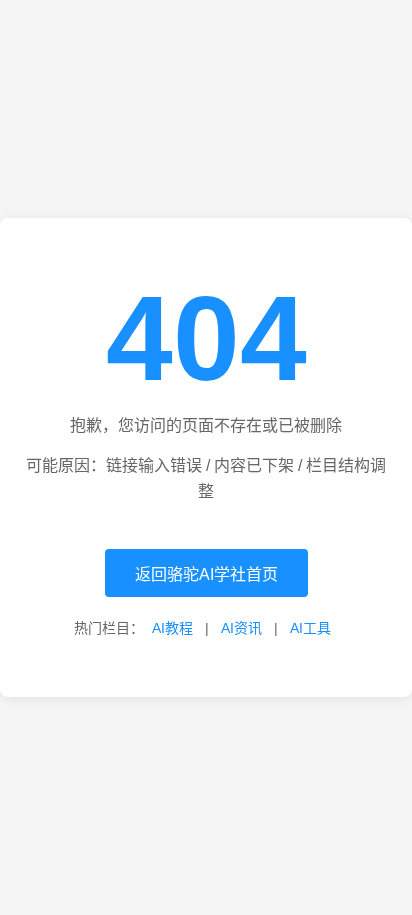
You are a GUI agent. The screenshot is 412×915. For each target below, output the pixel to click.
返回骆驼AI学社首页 (206, 574)
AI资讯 (241, 628)
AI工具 (310, 628)
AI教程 (172, 628)
